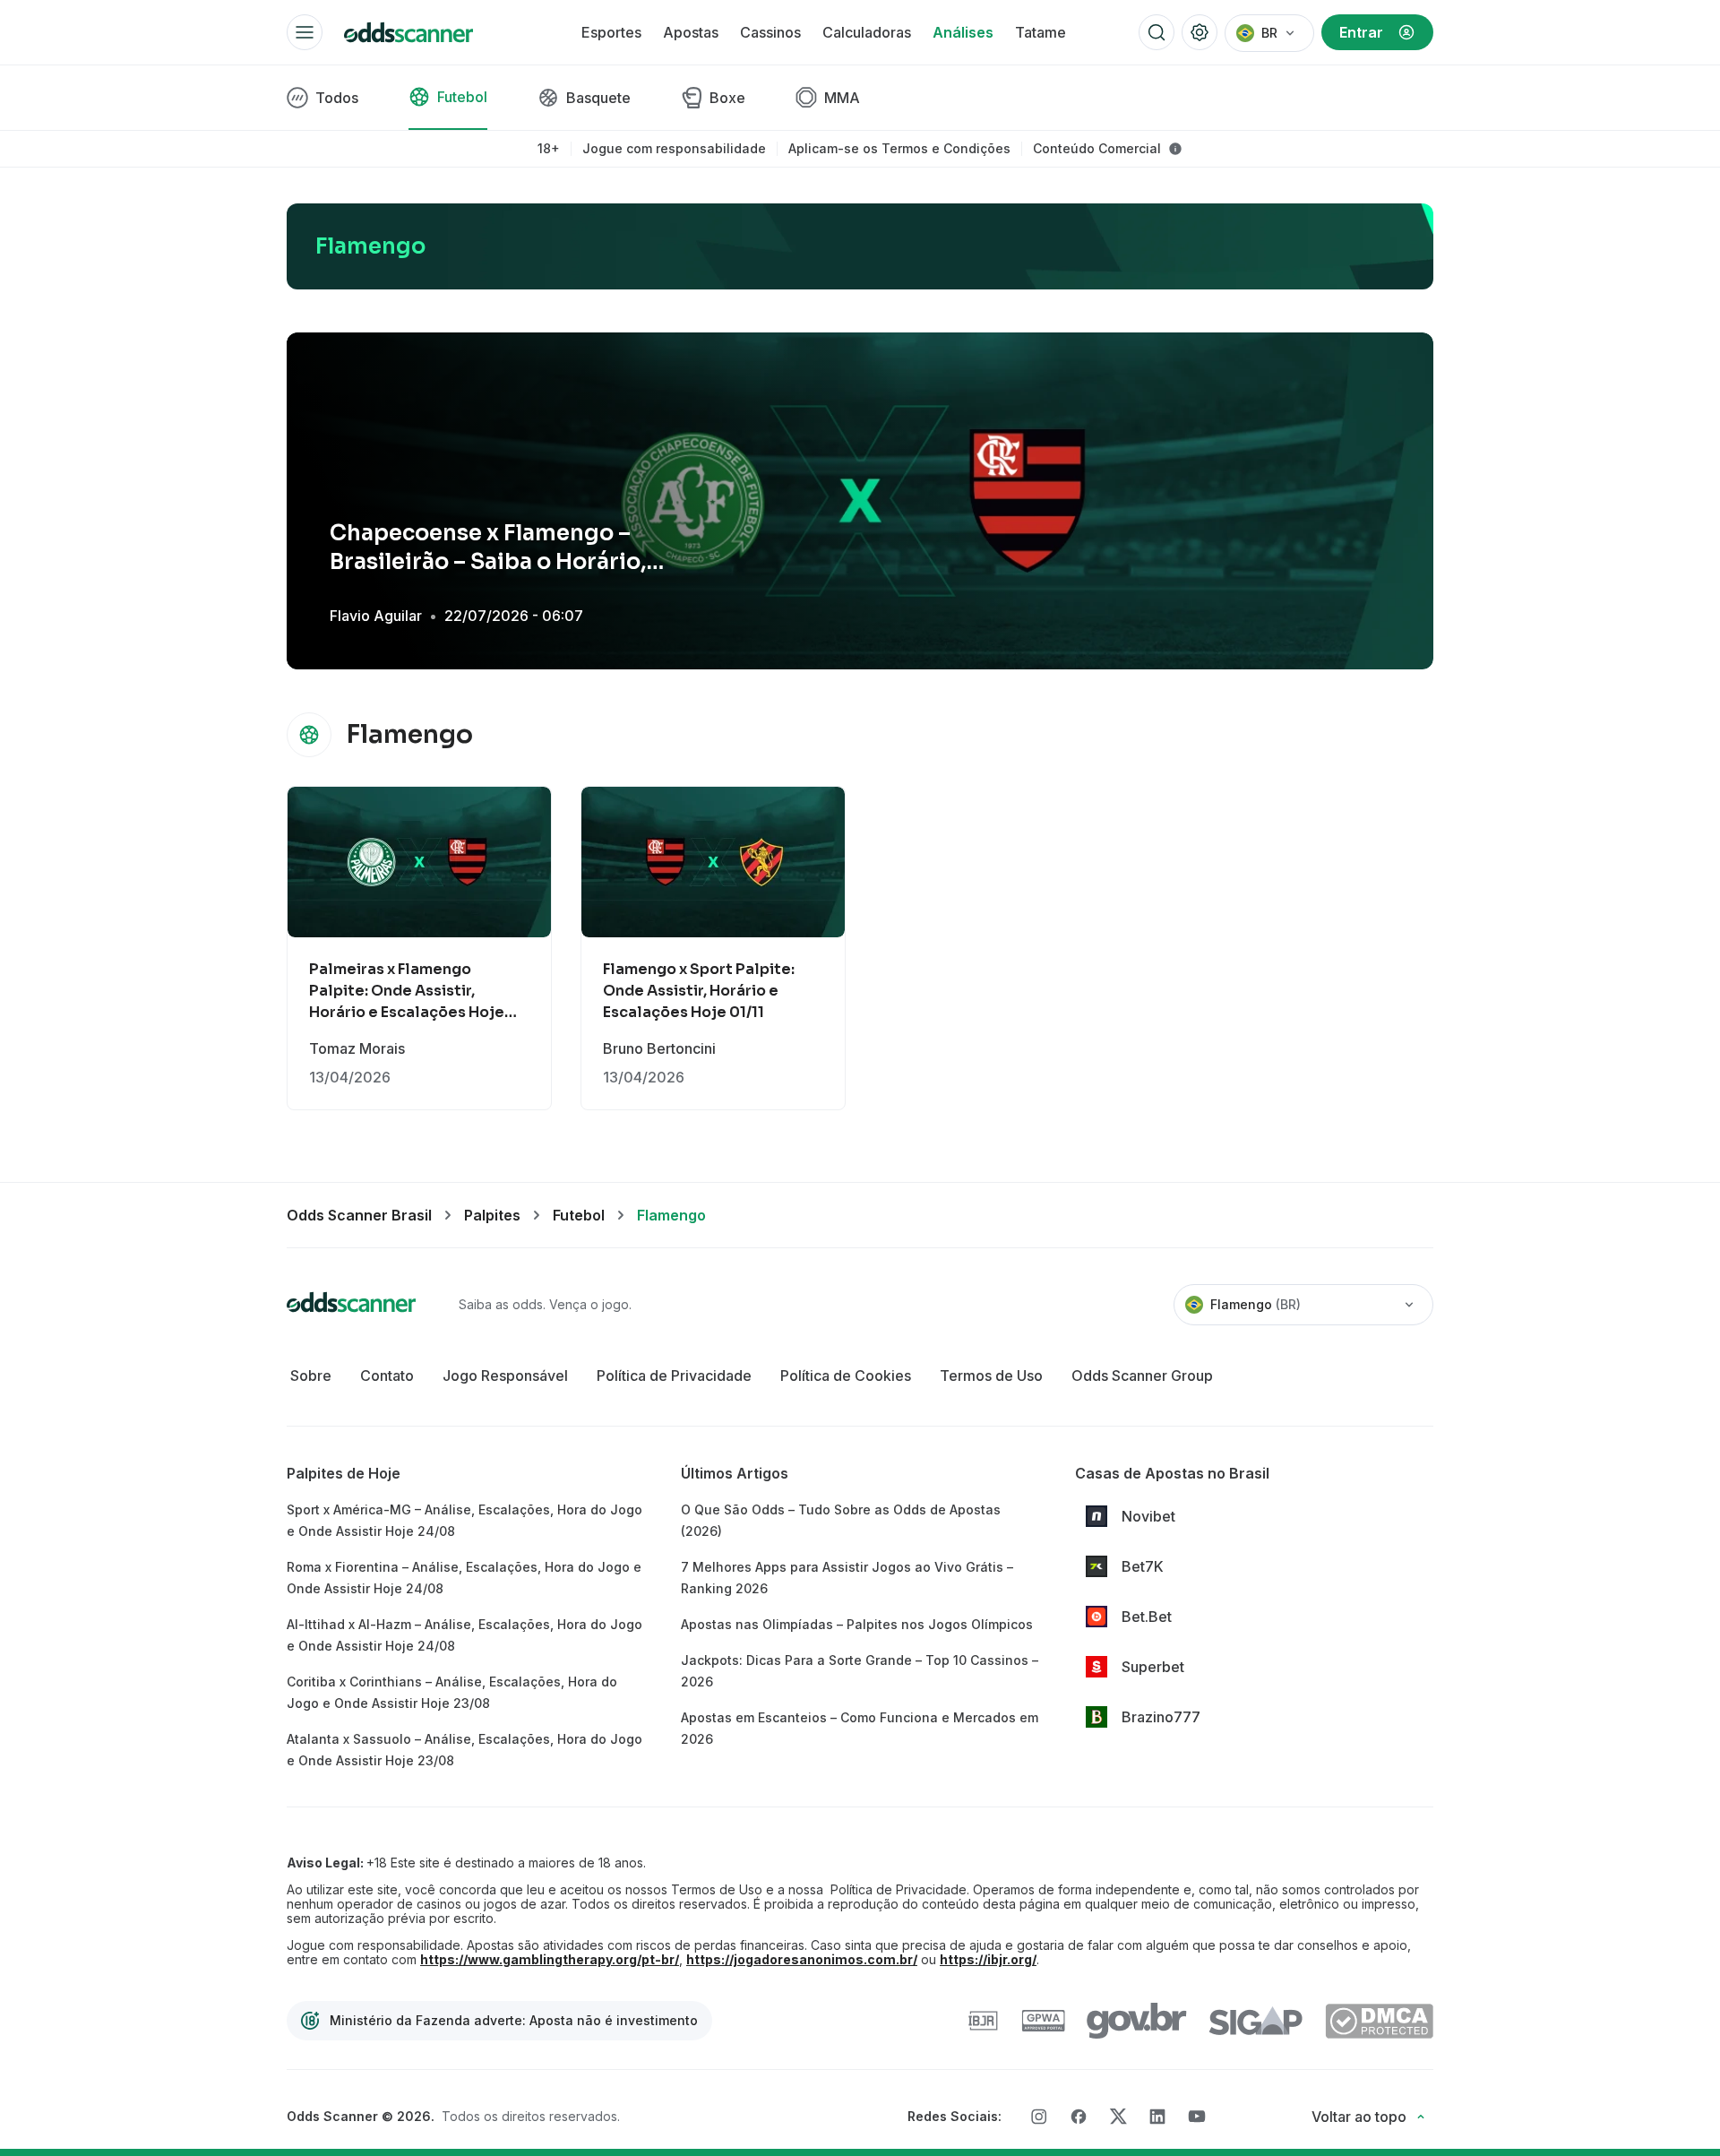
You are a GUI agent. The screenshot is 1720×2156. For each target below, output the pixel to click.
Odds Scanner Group (1142, 1376)
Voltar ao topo (1359, 2117)
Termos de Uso (991, 1376)
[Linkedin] (1157, 2117)
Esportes (611, 32)
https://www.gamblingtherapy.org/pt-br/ (550, 1960)
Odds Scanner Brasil (359, 1215)
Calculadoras (867, 32)
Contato (387, 1376)
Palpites (492, 1215)
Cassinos (770, 32)
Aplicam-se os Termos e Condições (899, 149)
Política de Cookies (846, 1376)
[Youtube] (1197, 2116)
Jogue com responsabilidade (674, 149)
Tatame (1041, 32)
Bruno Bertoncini (659, 1048)
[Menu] (305, 32)
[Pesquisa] (1157, 32)
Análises (963, 32)
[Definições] (1200, 32)
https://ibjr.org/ (988, 1960)
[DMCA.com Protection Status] (1379, 2021)
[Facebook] (1079, 2117)
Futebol (579, 1215)
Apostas (691, 32)
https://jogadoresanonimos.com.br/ (802, 1960)
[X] (1118, 2117)
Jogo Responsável (505, 1376)
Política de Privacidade (674, 1376)
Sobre (311, 1376)
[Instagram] (1039, 2117)
